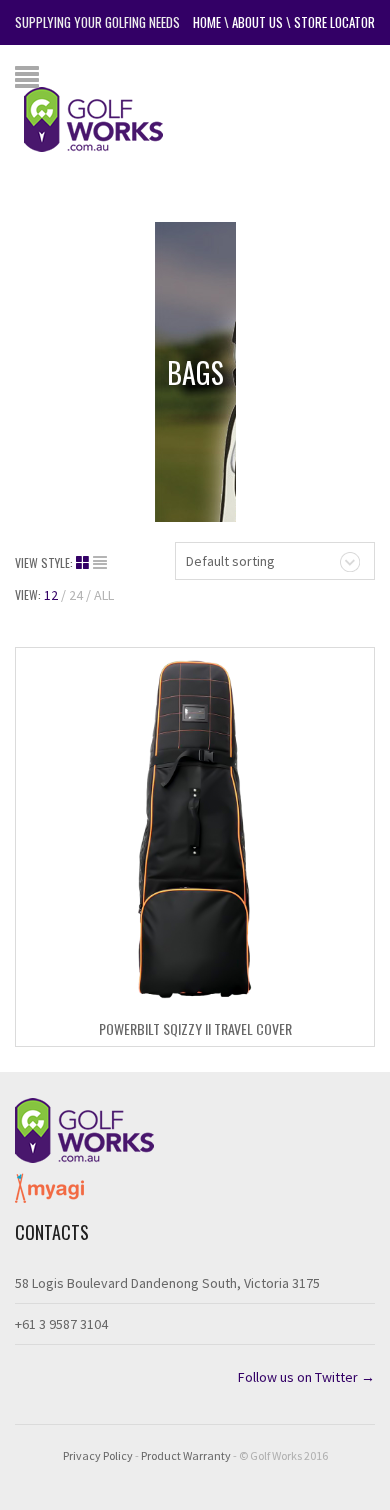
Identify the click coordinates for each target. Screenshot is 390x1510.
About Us (257, 22)
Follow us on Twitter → (306, 1377)
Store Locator (334, 22)
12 (51, 595)
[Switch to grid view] (84, 563)
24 (76, 595)
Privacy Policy (98, 1455)
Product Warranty (186, 1455)
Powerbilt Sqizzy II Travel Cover (195, 1028)
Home (207, 22)
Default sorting (230, 561)
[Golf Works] (109, 118)
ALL (104, 595)
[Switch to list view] (100, 563)
